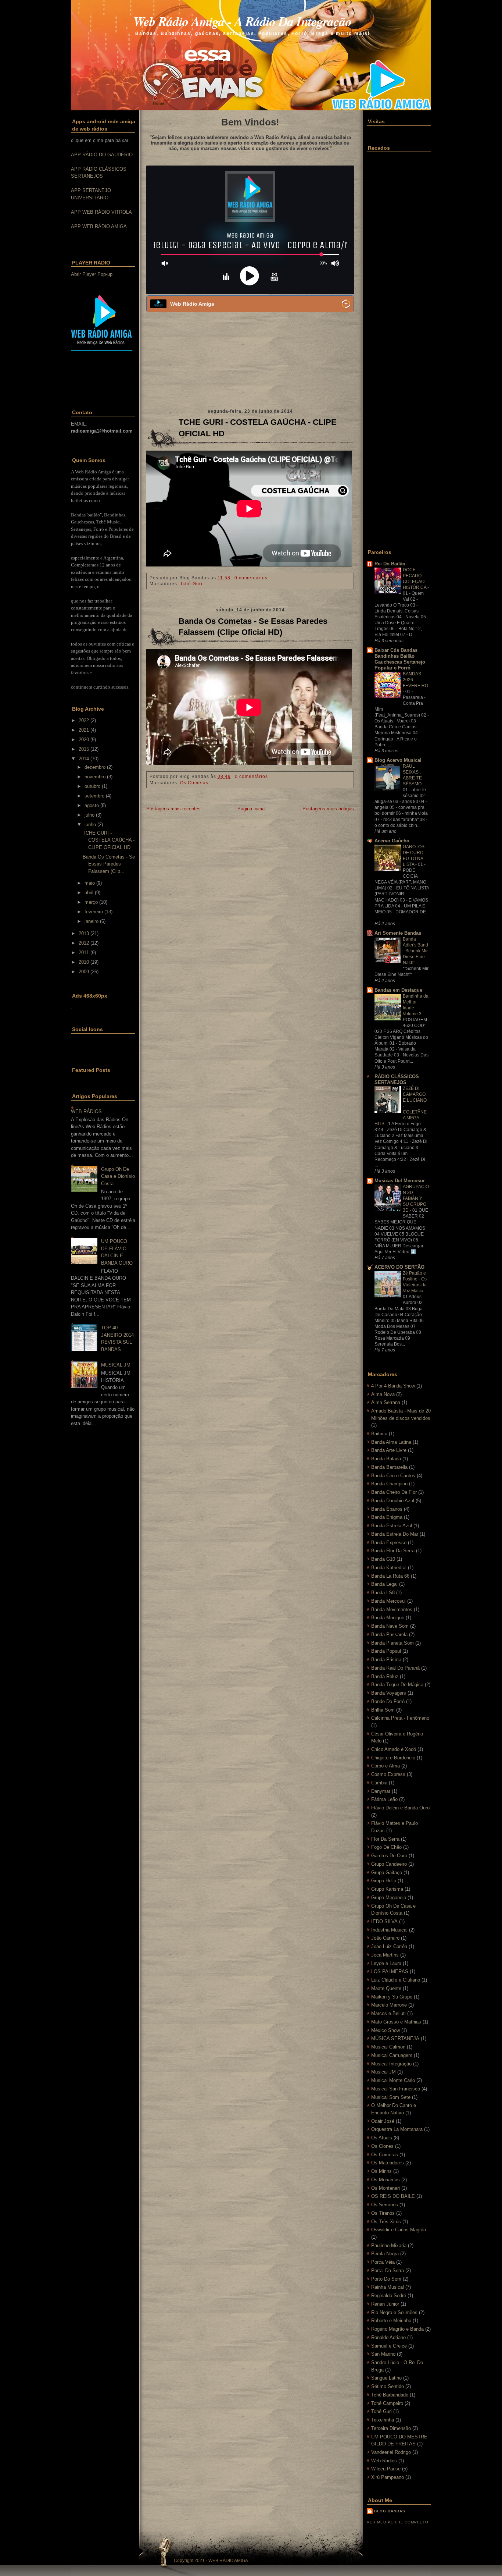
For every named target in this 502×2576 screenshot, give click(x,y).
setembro (94, 796)
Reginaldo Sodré (389, 2296)
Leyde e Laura (386, 1963)
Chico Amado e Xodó (394, 1749)
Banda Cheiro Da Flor (394, 1492)
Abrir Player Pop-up (92, 274)
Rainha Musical (388, 2287)
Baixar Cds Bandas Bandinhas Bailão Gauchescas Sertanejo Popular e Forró (400, 659)
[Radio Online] (346, 304)
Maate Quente (386, 1988)
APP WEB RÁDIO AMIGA (99, 226)
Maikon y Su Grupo (392, 1997)
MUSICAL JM (116, 1365)
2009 (84, 972)
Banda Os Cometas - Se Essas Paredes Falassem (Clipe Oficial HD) (253, 627)
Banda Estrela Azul (392, 1526)
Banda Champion (389, 1484)
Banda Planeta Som (392, 1643)
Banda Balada (386, 1459)
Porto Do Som (386, 2279)
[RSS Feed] (105, 42)
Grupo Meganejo (389, 1898)
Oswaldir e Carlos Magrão (399, 2230)
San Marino (383, 2354)
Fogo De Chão (386, 1847)
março (91, 902)
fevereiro (94, 912)
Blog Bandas (390, 2511)
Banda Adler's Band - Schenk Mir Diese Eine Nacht (415, 951)
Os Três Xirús (386, 2222)
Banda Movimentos (392, 1609)
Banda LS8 (383, 1593)
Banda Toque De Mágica (397, 1685)
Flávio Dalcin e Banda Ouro (400, 1808)
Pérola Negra (385, 2254)
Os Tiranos (383, 2213)
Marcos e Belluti (388, 2013)
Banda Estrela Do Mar (395, 1534)
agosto (92, 805)
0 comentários (251, 578)
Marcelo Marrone (389, 2005)
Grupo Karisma (387, 1889)
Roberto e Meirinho (391, 2321)
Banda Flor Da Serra (393, 1551)
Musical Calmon (388, 2047)
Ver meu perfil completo (398, 2522)
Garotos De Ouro (389, 1856)
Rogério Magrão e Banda (397, 2329)
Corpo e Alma (386, 1766)
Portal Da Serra (388, 2271)
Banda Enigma (387, 1517)
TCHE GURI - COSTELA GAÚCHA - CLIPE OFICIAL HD (109, 840)
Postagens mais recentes (173, 809)
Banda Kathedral (389, 1568)
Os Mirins (381, 2171)
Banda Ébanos (387, 1509)
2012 (84, 943)
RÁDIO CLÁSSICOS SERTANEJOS (397, 1079)
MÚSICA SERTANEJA (395, 2038)
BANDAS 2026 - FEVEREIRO (415, 680)
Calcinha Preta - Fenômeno (400, 1718)
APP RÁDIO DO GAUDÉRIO (102, 155)
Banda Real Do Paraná (395, 1668)
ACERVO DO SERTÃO (399, 1267)
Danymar (381, 1791)
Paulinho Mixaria (389, 2245)
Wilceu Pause (386, 2469)
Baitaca (379, 1434)
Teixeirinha (383, 2420)
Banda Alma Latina (391, 1442)
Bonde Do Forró (388, 1701)
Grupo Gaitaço (387, 1873)
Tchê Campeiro (387, 2403)
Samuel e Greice (389, 2346)
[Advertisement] (114, 381)
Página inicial (252, 809)
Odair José (383, 2121)
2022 (84, 720)
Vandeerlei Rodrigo (391, 2452)
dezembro (95, 767)
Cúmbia (379, 1783)
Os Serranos (385, 2205)
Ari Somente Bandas (398, 933)
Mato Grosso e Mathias (396, 2022)
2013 (84, 933)
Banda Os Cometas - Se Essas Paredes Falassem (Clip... (109, 864)
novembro (95, 777)
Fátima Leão (384, 1799)
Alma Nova (383, 1394)
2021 (84, 730)
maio (90, 883)
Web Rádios (384, 2461)
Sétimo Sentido (388, 2386)
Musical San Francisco (396, 2089)
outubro (92, 786)
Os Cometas (194, 783)
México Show (386, 2030)
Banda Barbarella (389, 1467)
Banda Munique (388, 1618)
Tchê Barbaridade (390, 2395)
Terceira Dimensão (391, 2428)
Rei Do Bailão (390, 564)
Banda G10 (383, 1559)
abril (89, 893)
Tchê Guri (191, 584)
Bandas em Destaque (398, 990)
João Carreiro (385, 1938)
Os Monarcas (386, 2180)
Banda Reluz (385, 1676)
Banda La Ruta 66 (390, 1576)
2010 (84, 962)
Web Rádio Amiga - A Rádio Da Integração (243, 21)
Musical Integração (391, 2064)
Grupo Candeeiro (389, 1864)
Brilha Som (383, 1710)
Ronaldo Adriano (388, 2337)
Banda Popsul (386, 1651)
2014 (84, 759)
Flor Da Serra (385, 1839)
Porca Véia (383, 2262)
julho (89, 815)
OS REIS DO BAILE (393, 2196)
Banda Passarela (389, 1635)
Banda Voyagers (389, 1693)
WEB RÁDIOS (86, 1111)
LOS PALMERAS (390, 1971)
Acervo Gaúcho (392, 841)
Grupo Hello (384, 1881)
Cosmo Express (388, 1774)
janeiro (92, 921)
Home (159, 103)
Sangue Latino (386, 2378)
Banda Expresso (389, 1543)
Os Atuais (382, 2138)
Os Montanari (386, 2188)
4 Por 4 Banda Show (393, 1386)
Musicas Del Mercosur (400, 1181)
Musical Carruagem (392, 2055)
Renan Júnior (385, 2304)
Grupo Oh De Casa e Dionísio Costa (118, 1176)
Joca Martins (385, 1955)
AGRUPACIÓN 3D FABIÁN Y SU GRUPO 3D (416, 1198)
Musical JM (383, 2072)
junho (90, 825)
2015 (84, 749)
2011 (84, 953)
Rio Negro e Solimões (394, 2312)
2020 (84, 740)
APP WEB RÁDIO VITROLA (101, 212)
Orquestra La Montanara (397, 2129)
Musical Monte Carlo (393, 2080)
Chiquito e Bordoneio (393, 1758)
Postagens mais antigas (328, 809)
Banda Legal (384, 1584)
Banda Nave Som (390, 1626)
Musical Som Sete (391, 2097)
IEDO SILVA (384, 1921)
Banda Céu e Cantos (393, 1476)
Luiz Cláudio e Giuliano (396, 1980)
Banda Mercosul (388, 1601)
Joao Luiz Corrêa (389, 1946)
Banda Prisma (386, 1660)
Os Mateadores (388, 2163)
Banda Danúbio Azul (393, 1501)
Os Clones (382, 2146)
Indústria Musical (389, 1930)
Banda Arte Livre (389, 1450)
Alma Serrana (386, 1402)
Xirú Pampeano (388, 2477)
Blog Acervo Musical (398, 760)
